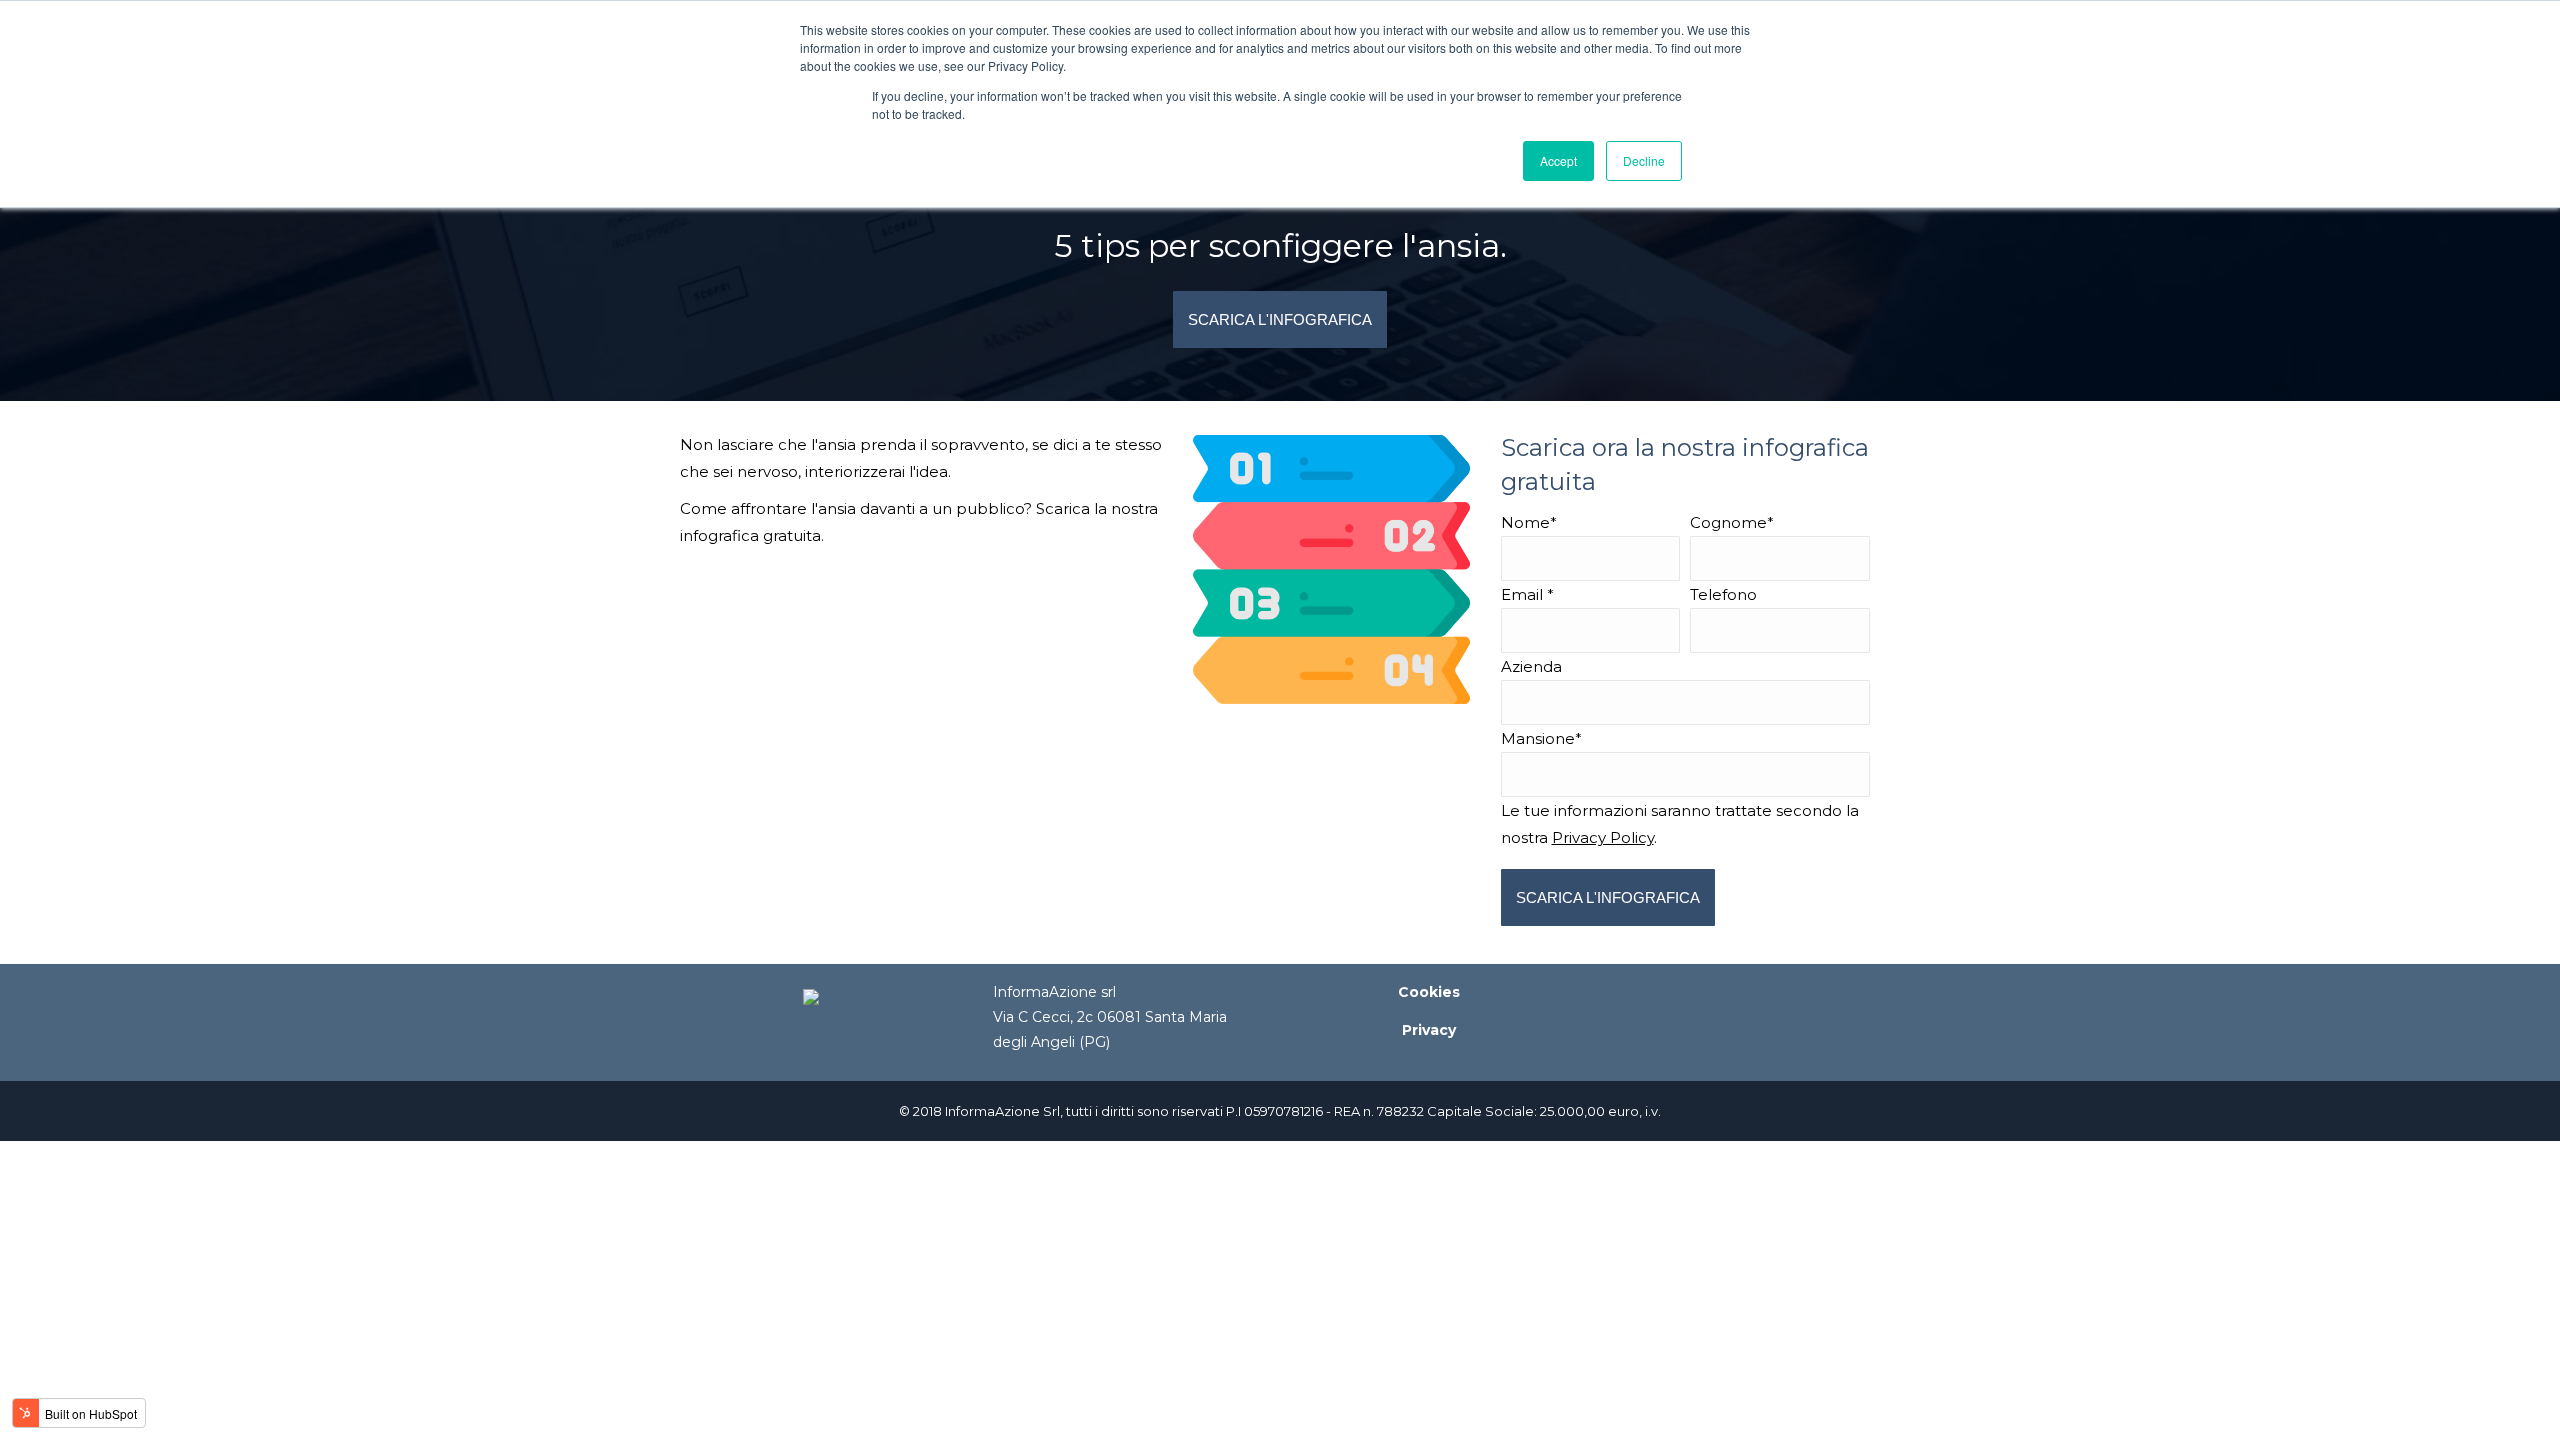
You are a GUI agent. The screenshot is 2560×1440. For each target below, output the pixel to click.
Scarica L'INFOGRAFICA (1280, 319)
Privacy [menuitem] (1429, 1030)
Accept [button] (1558, 160)
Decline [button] (1644, 160)
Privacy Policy (1603, 837)
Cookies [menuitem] (1429, 992)
